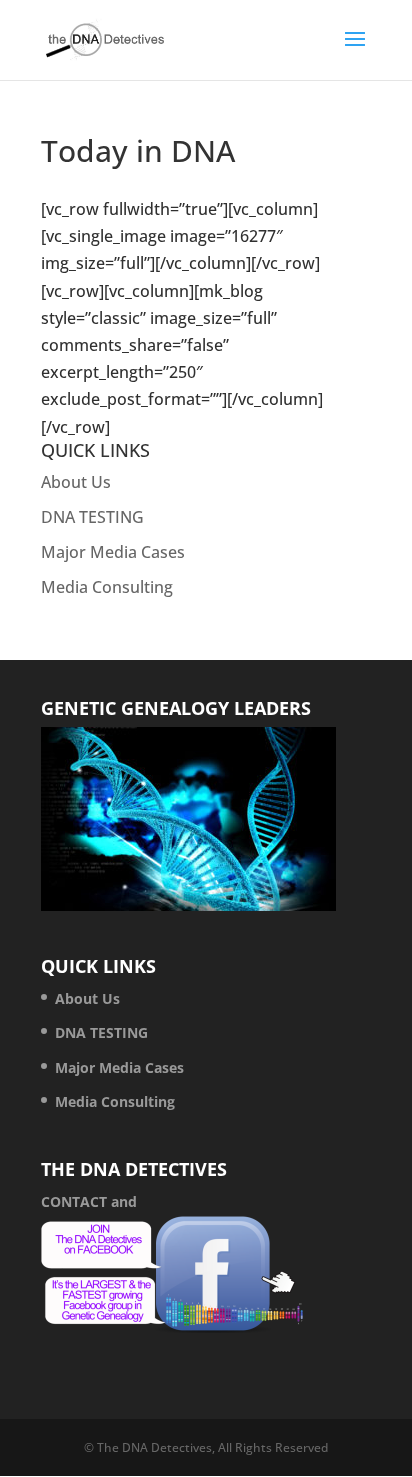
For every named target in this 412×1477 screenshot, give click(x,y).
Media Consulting (107, 587)
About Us (76, 482)
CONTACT (74, 1201)
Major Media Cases (113, 552)
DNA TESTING (92, 517)
